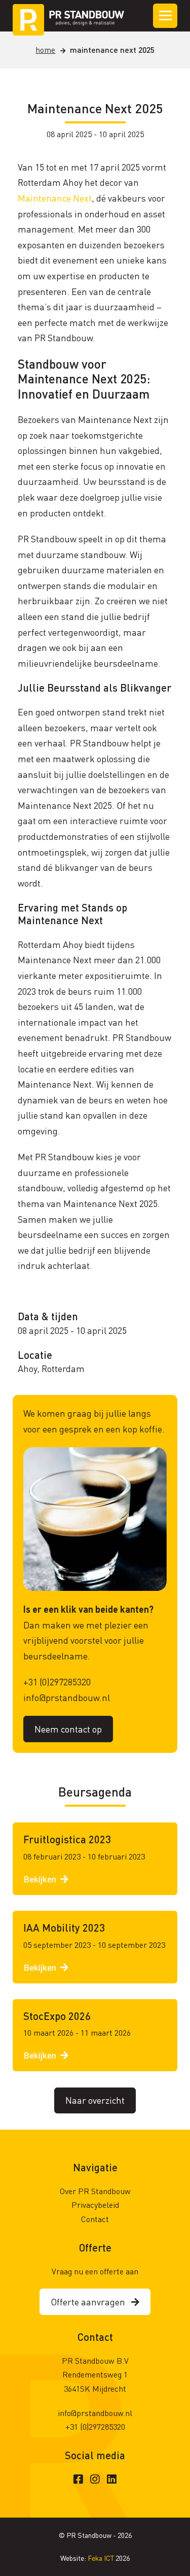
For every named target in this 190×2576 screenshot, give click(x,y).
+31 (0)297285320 (57, 1682)
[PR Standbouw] (68, 16)
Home (45, 50)
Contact (95, 2219)
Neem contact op (68, 1729)
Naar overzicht (95, 2100)
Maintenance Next (55, 198)
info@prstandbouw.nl (67, 1697)
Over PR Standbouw (95, 2191)
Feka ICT (102, 2558)
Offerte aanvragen (91, 2302)
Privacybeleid (95, 2205)
